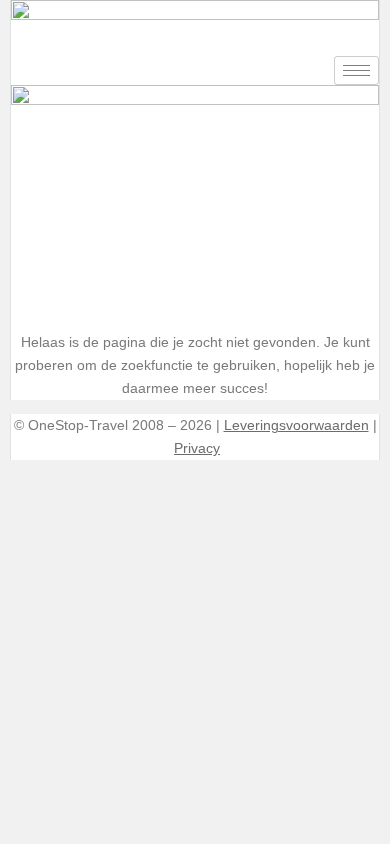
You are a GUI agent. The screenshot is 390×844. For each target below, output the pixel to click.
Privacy (197, 448)
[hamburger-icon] (356, 70)
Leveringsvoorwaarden (296, 425)
